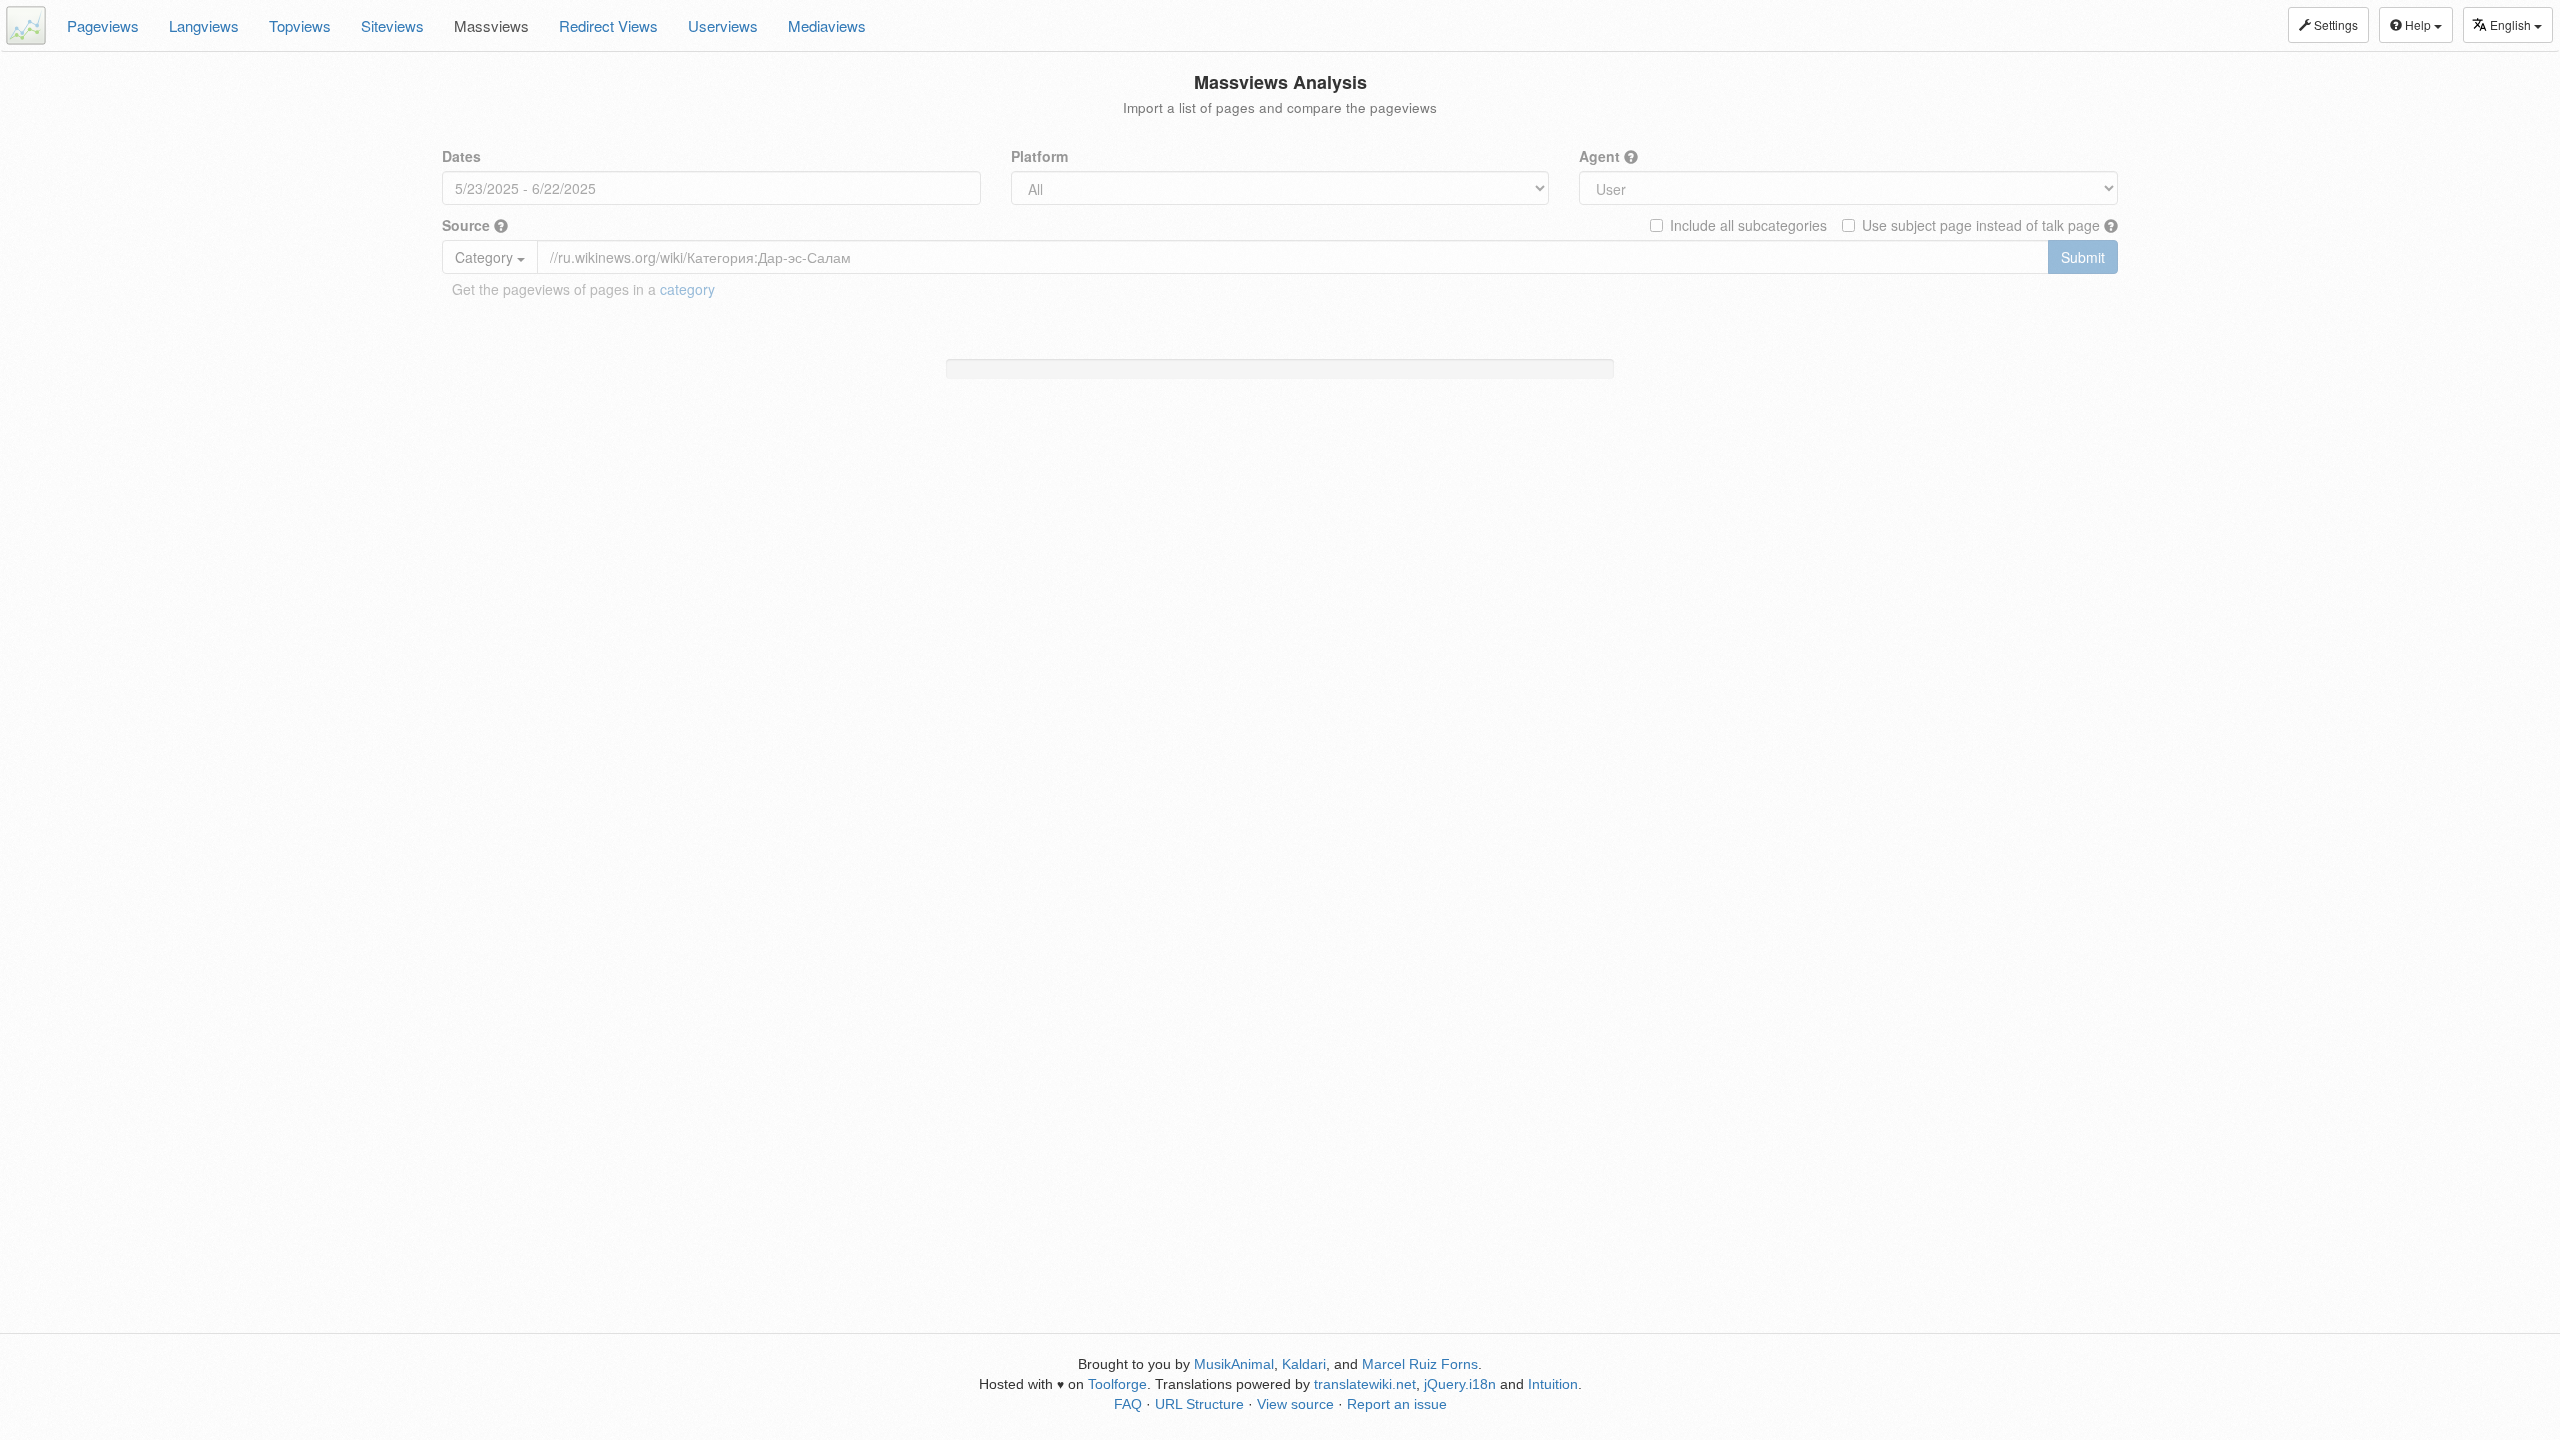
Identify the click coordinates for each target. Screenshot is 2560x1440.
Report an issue (1397, 1404)
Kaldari (1304, 1364)
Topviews (300, 25)
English (2512, 24)
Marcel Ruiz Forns (1420, 1364)
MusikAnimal (1234, 1364)
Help (2418, 24)
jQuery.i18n (1460, 1384)
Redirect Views (608, 25)
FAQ (1128, 1404)
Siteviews (392, 25)
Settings (2334, 24)
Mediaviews (827, 25)
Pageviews (103, 25)
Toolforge (1117, 1384)
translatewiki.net (1365, 1384)
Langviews (204, 25)
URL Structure (1199, 1404)
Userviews (723, 25)
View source (1295, 1404)
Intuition (1553, 1384)
